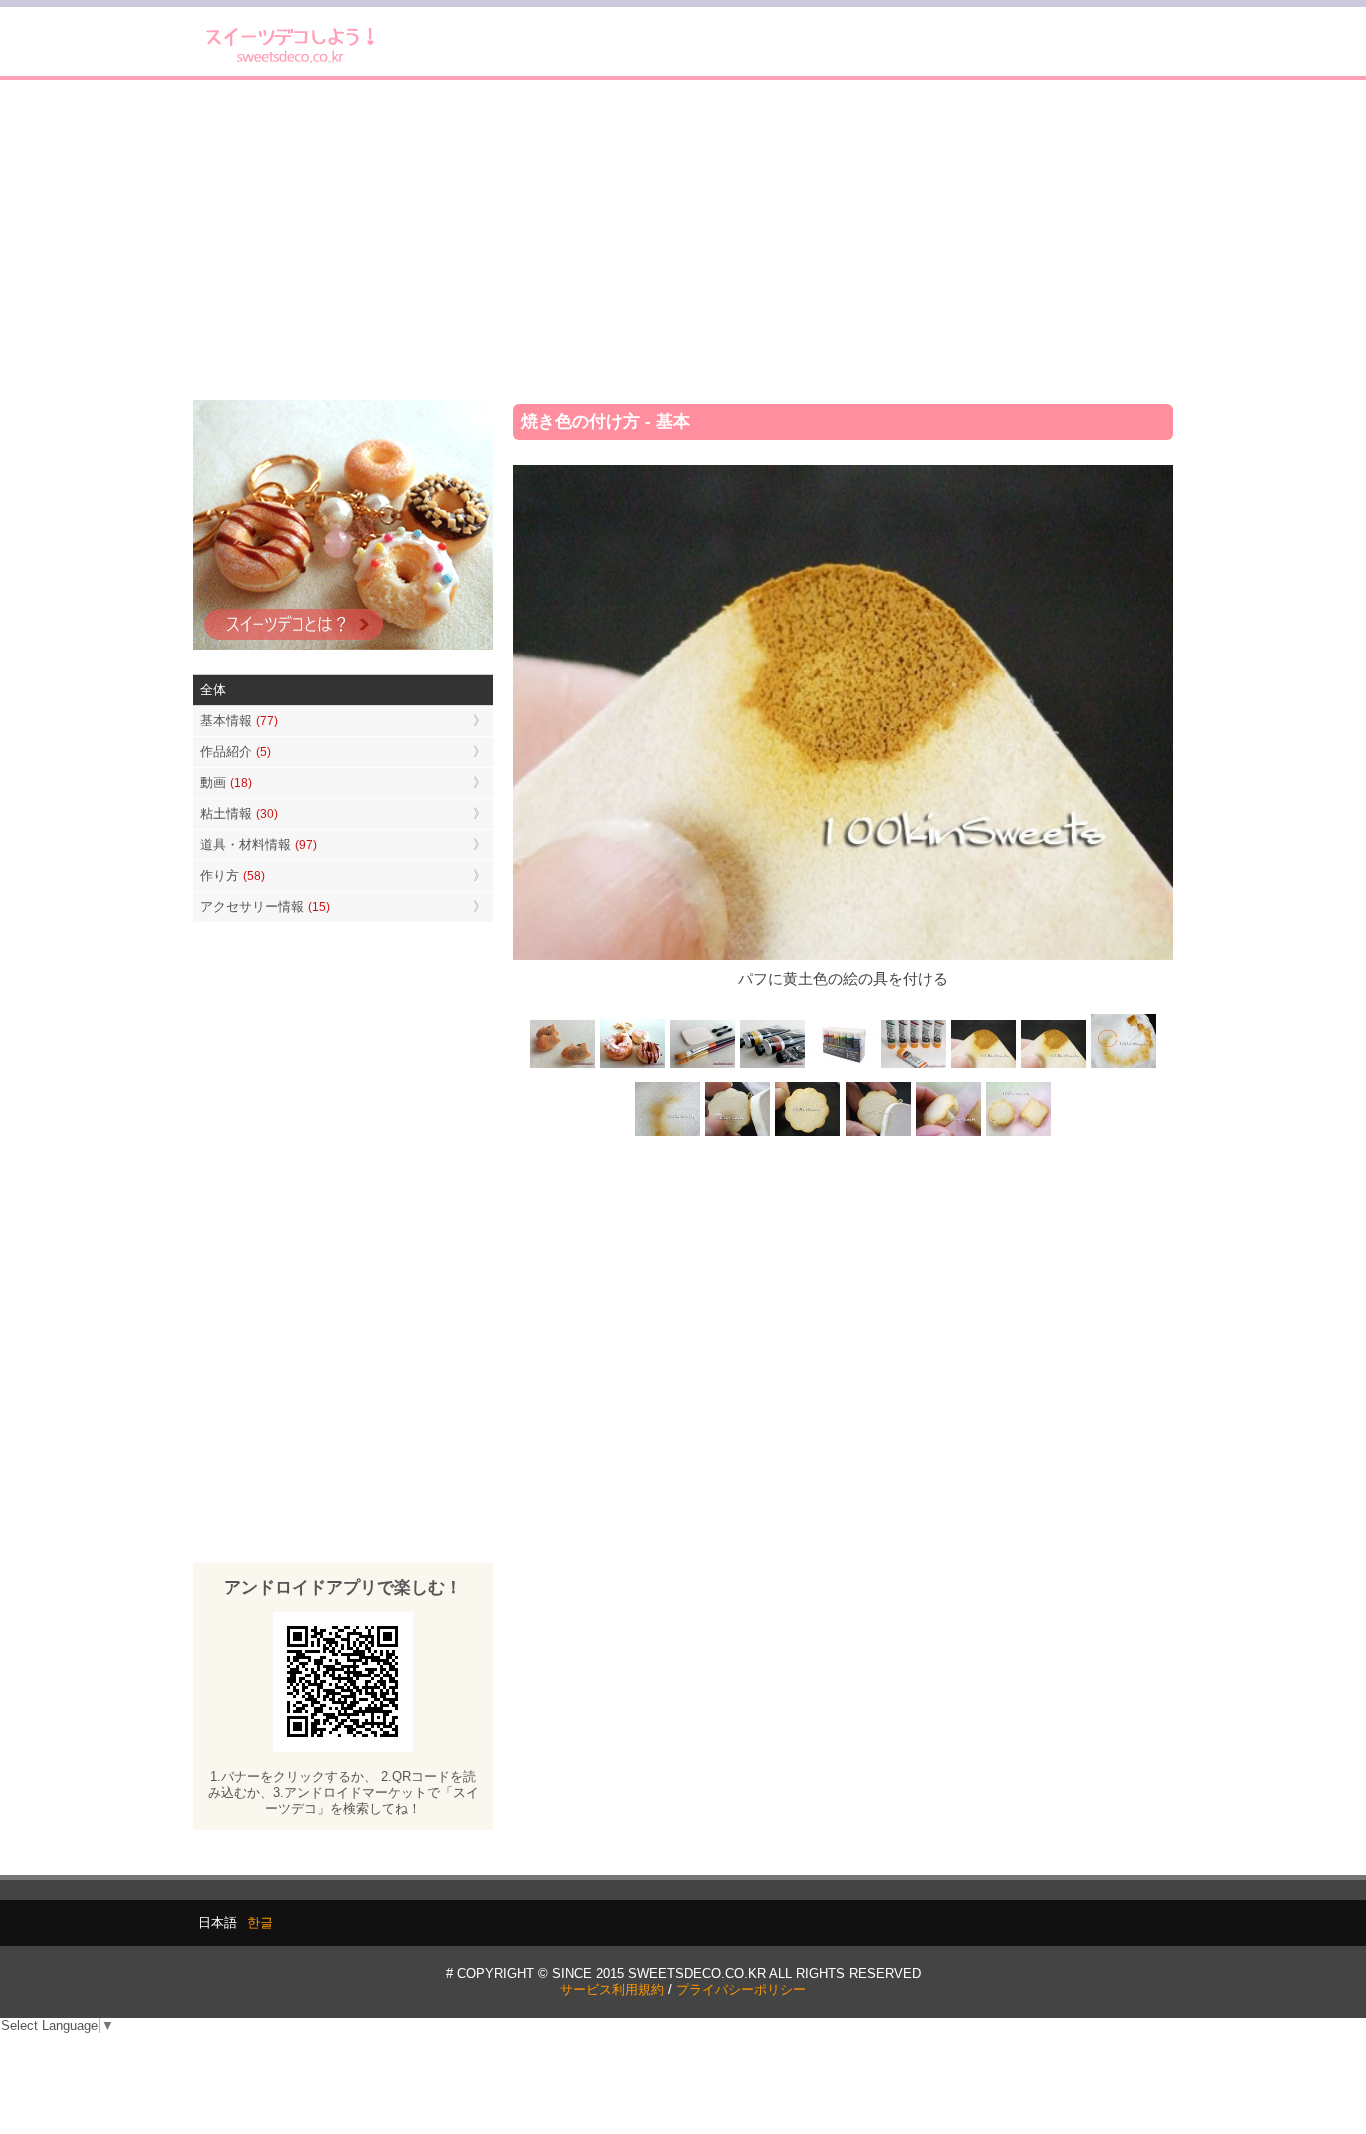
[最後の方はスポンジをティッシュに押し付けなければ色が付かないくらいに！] (668, 1133)
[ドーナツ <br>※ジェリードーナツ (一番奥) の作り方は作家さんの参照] (633, 1066)
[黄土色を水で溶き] (983, 1066)
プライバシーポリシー (741, 1989)
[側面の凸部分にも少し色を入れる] (948, 1133)
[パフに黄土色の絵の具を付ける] (1053, 1066)
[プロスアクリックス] (843, 1066)
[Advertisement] (683, 240)
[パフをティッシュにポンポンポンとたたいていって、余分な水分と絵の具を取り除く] (1123, 1066)
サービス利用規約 (612, 1989)
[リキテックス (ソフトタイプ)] (913, 1066)
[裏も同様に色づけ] (808, 1133)
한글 (260, 1922)
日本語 (217, 1922)
